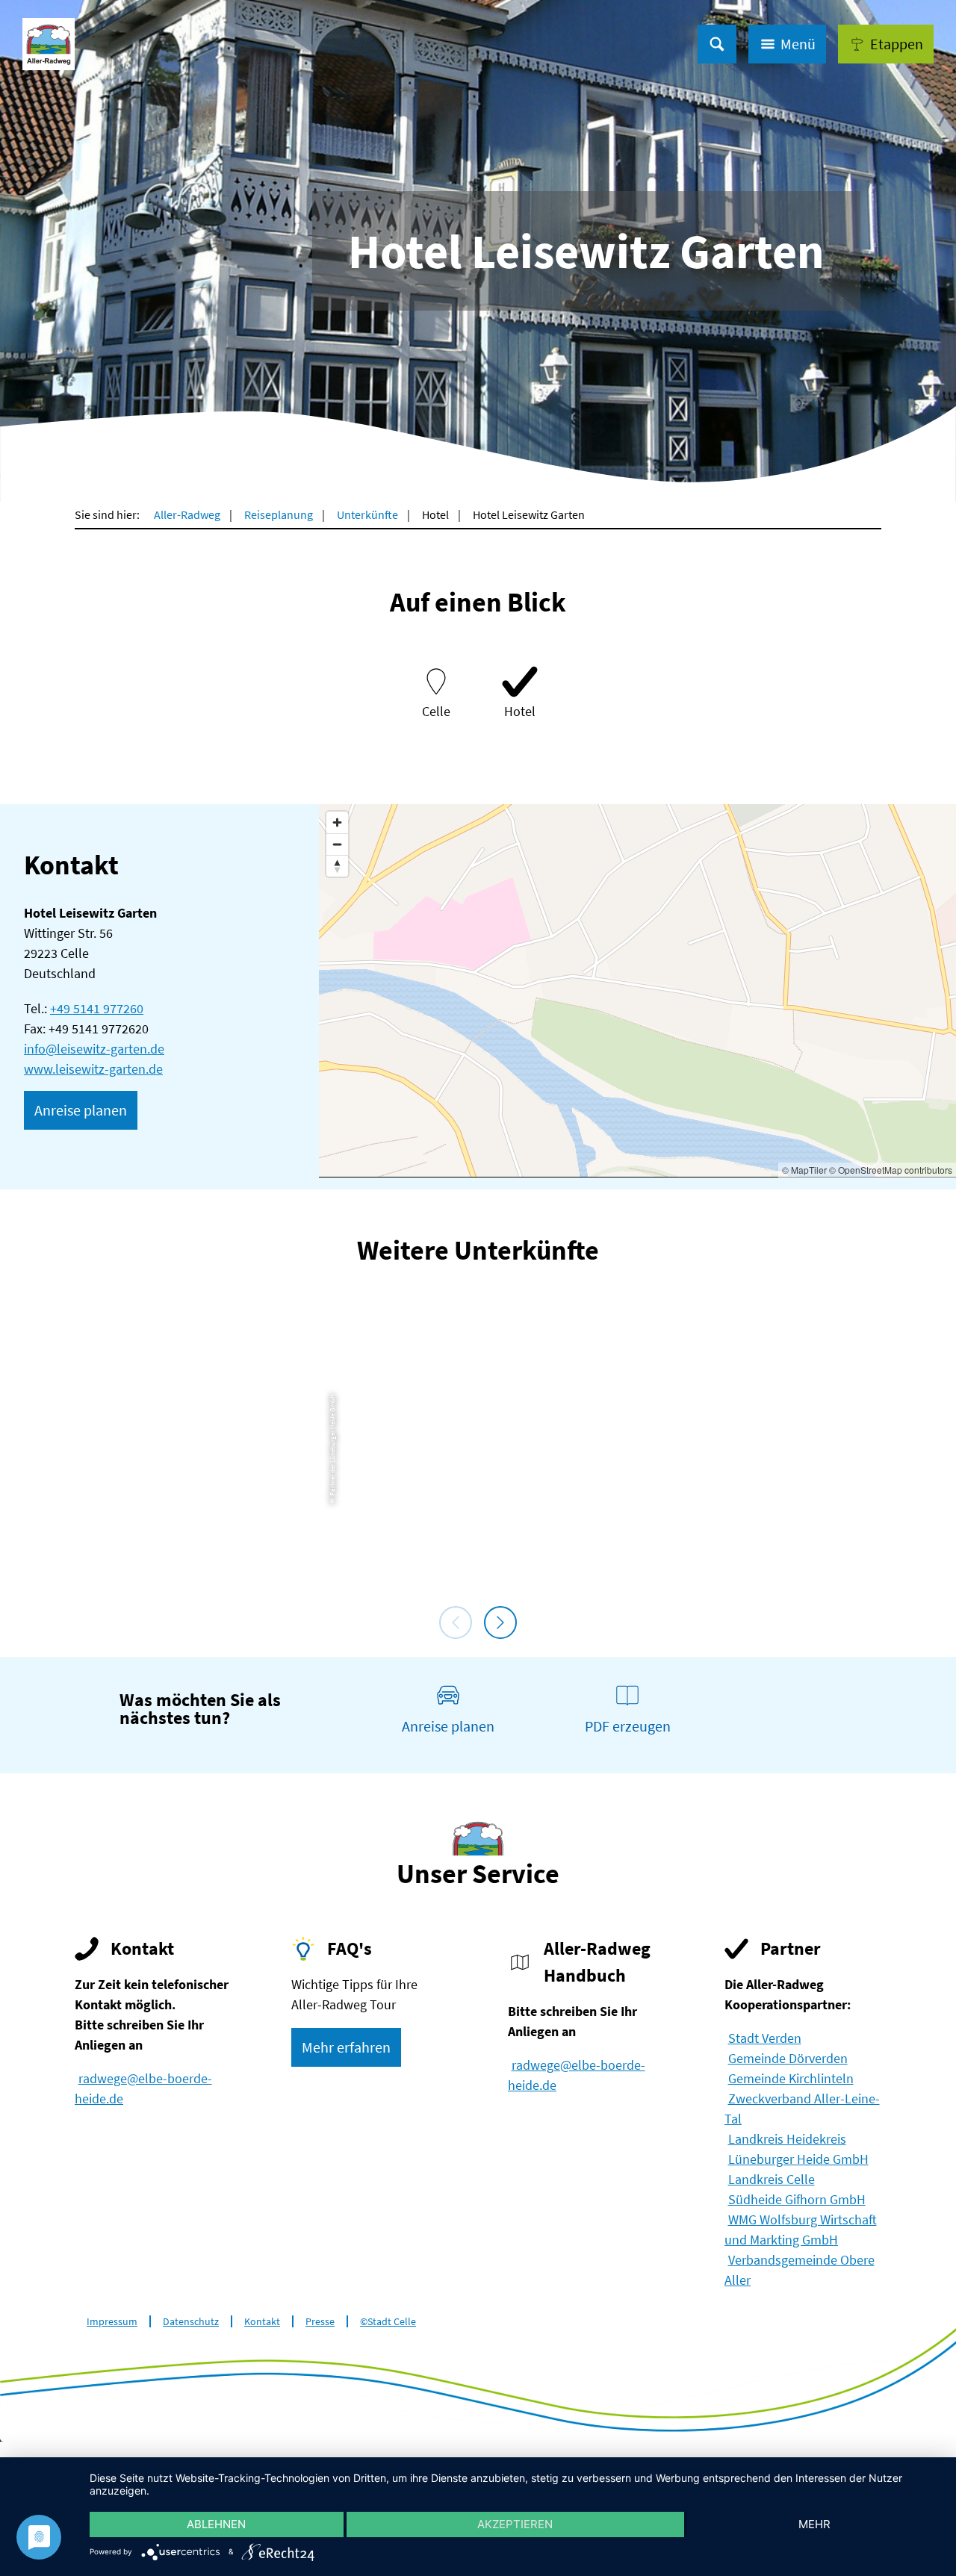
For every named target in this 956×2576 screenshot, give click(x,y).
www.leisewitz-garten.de (93, 1069)
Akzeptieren (515, 2524)
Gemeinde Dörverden (788, 2058)
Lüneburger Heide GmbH (798, 2159)
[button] (886, 44)
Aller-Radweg (187, 514)
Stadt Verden (765, 2038)
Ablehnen (216, 2524)
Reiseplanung (279, 514)
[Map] (637, 990)
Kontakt (262, 2322)
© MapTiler (804, 1170)
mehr (814, 2524)
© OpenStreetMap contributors (891, 1170)
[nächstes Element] (500, 1623)
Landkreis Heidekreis (787, 2139)
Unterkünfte (367, 514)
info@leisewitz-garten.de (94, 1049)
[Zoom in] (337, 822)
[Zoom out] (337, 844)
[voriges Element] (456, 1623)
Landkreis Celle (772, 2179)
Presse (320, 2322)
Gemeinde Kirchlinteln (791, 2078)
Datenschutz (191, 2322)
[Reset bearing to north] (337, 866)
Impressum (112, 2322)
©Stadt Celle (388, 2322)
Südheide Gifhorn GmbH (797, 2199)
